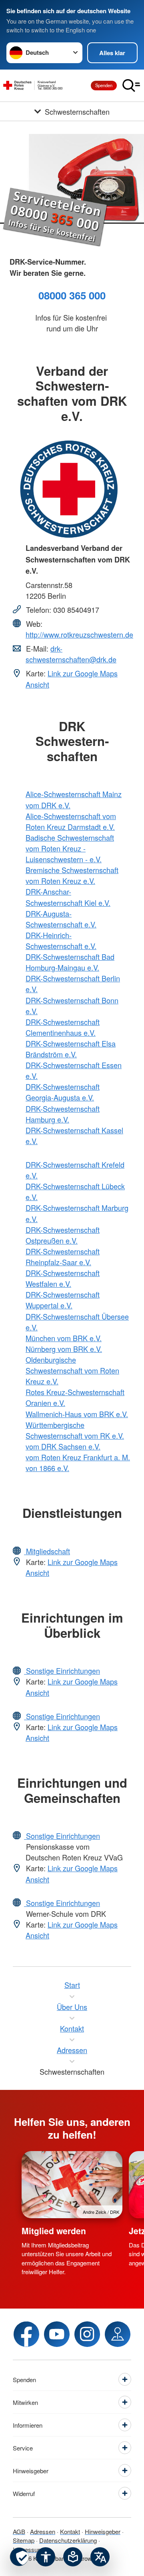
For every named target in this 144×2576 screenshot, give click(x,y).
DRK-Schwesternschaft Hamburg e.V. (63, 1114)
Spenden (104, 85)
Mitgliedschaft (47, 1551)
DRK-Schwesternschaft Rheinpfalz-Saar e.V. (63, 1257)
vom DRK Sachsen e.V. (63, 1446)
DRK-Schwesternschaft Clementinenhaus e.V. (63, 1027)
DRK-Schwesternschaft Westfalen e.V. (63, 1278)
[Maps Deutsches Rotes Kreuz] (118, 2334)
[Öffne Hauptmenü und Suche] (131, 86)
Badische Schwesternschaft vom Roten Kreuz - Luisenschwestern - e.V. (70, 848)
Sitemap (24, 2540)
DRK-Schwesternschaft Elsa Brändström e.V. (71, 1049)
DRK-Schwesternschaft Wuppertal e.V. (63, 1300)
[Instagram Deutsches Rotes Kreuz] (87, 2334)
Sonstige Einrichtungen (62, 1671)
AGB (19, 2531)
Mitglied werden (54, 2231)
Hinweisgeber (103, 2531)
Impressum (28, 2549)
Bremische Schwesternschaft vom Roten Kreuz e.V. (72, 875)
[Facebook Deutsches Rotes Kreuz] (26, 2334)
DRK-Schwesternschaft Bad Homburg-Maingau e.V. (70, 962)
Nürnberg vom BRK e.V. (64, 1349)
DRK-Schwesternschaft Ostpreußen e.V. (63, 1235)
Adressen (43, 2531)
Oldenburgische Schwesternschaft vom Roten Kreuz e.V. (72, 1370)
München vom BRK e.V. (64, 1338)
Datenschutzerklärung (68, 2540)
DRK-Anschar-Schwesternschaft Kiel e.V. (68, 897)
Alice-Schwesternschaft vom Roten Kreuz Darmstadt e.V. (71, 821)
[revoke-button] (19, 2557)
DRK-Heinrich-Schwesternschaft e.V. (61, 940)
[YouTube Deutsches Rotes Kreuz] (57, 2334)
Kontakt (70, 2531)
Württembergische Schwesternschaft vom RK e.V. (75, 1430)
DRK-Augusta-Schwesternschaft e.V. (61, 919)
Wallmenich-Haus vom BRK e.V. (77, 1414)
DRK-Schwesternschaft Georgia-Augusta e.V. (63, 1092)
